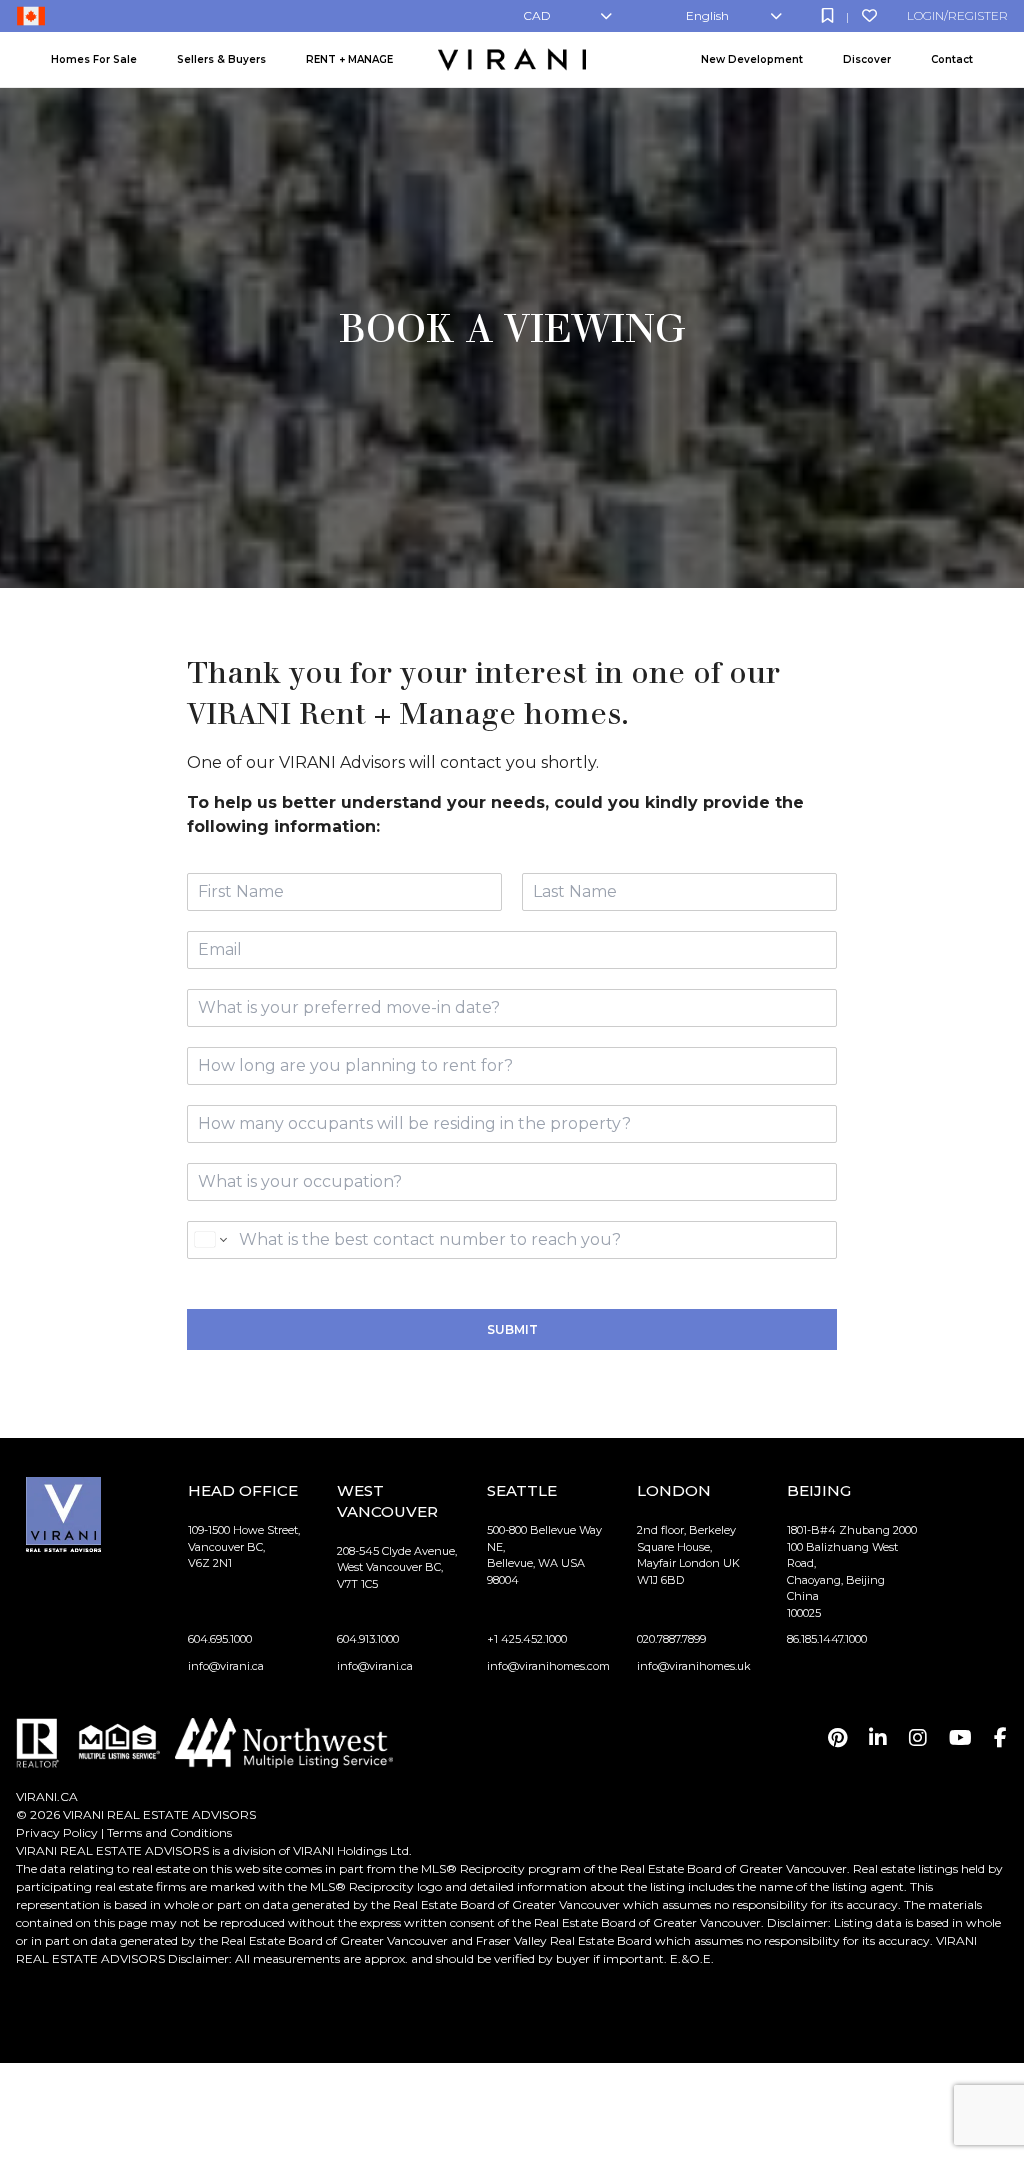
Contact (952, 59)
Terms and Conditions (169, 1832)
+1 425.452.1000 (527, 1639)
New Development (752, 59)
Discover (867, 59)
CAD (537, 15)
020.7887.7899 (671, 1639)
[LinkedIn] (878, 1738)
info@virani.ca (226, 1666)
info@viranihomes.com (548, 1666)
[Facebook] (1000, 1738)
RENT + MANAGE (349, 59)
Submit (512, 1329)
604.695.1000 (220, 1639)
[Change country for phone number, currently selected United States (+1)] (209, 1240)
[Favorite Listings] (869, 15)
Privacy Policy (57, 1832)
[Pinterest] (837, 1738)
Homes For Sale (94, 59)
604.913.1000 (368, 1639)
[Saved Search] (827, 15)
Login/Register (957, 15)
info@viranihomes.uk (694, 1666)
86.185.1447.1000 (827, 1639)
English (707, 15)
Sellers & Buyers (221, 59)
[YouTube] (960, 1738)
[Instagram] (918, 1738)
